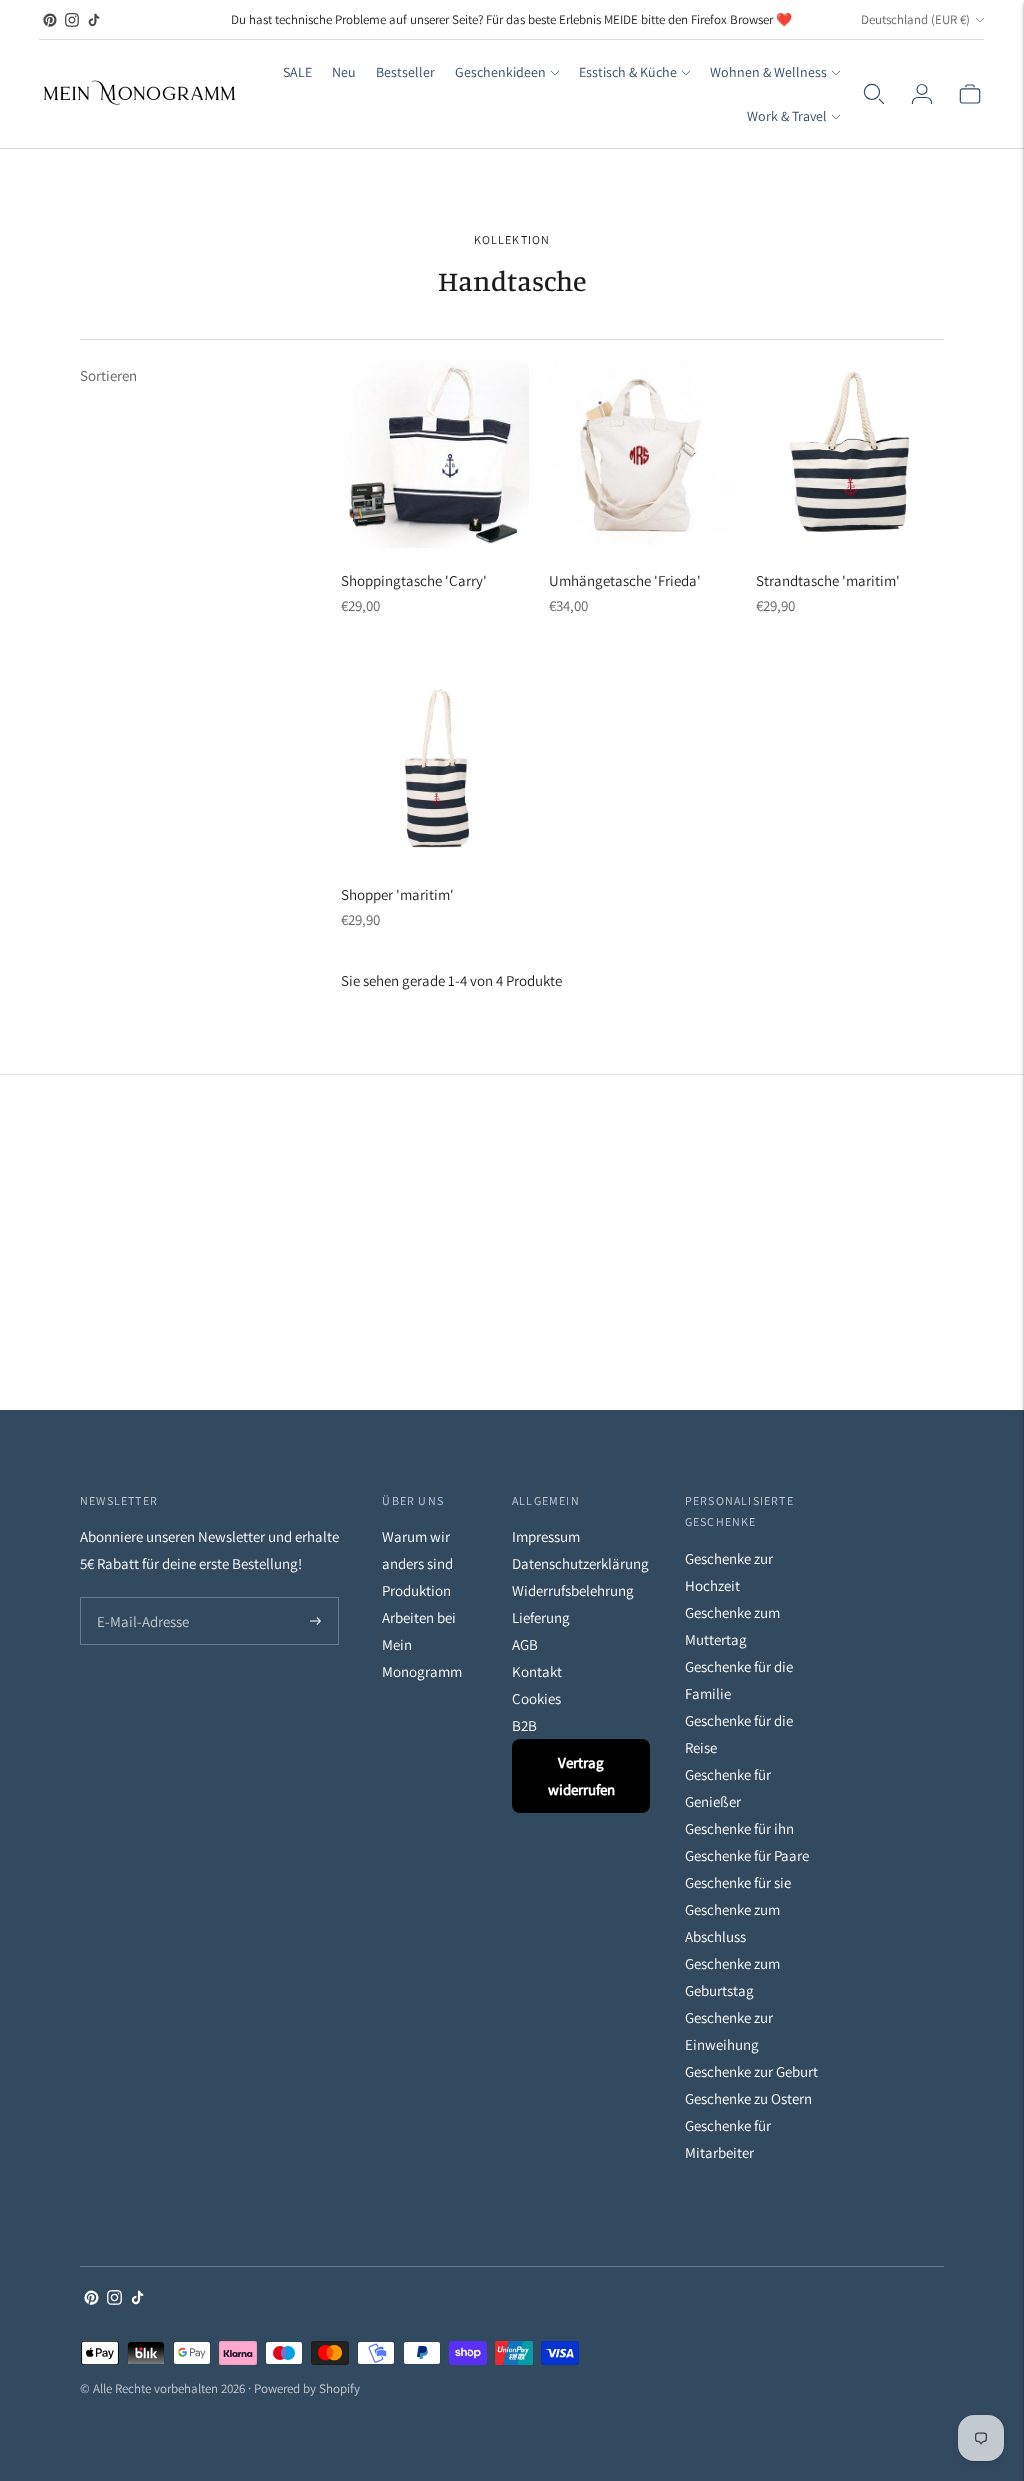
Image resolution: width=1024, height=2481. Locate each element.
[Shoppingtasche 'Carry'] (435, 454)
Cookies (536, 1698)
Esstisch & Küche (628, 72)
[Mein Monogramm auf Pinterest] (50, 20)
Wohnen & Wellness (768, 72)
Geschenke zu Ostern (748, 2098)
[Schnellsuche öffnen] (874, 94)
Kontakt (537, 1671)
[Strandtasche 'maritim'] (850, 454)
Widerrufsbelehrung (573, 1590)
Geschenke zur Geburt (751, 2071)
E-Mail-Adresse (138, 1598)
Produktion (416, 1590)
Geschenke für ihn (739, 1828)
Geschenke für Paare (747, 1855)
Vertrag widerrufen (581, 1776)
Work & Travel (787, 116)
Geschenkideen (500, 72)
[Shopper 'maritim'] (435, 768)
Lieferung (541, 1617)
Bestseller (405, 72)
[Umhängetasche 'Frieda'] (643, 454)
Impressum (546, 1536)
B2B (524, 1725)
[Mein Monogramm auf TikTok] (94, 20)
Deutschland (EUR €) (915, 19)
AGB (525, 1644)
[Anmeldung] (922, 94)
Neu (344, 72)
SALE (297, 72)
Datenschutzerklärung (580, 1563)
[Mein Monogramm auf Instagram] (72, 20)
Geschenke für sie (738, 1882)
